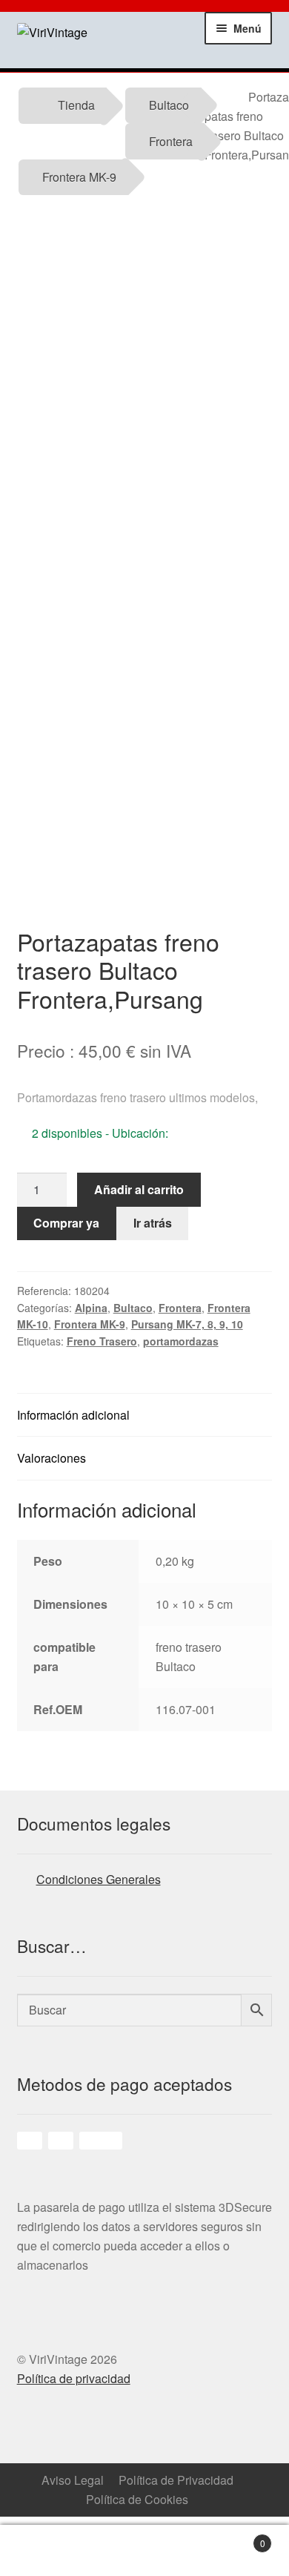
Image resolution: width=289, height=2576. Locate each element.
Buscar (181, 2551)
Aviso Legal (73, 2480)
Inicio (36, 2551)
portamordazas (181, 1341)
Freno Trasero (102, 1341)
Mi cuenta (109, 2551)
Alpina (91, 1308)
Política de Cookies (137, 2499)
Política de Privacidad (176, 2480)
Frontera (171, 141)
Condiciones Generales (99, 1879)
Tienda (76, 105)
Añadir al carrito (139, 1189)
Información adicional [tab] (73, 1415)
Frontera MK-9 (79, 177)
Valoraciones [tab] (52, 1458)
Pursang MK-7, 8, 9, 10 (187, 1324)
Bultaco (169, 105)
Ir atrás (153, 1223)
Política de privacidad (74, 2378)
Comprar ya (66, 1223)
